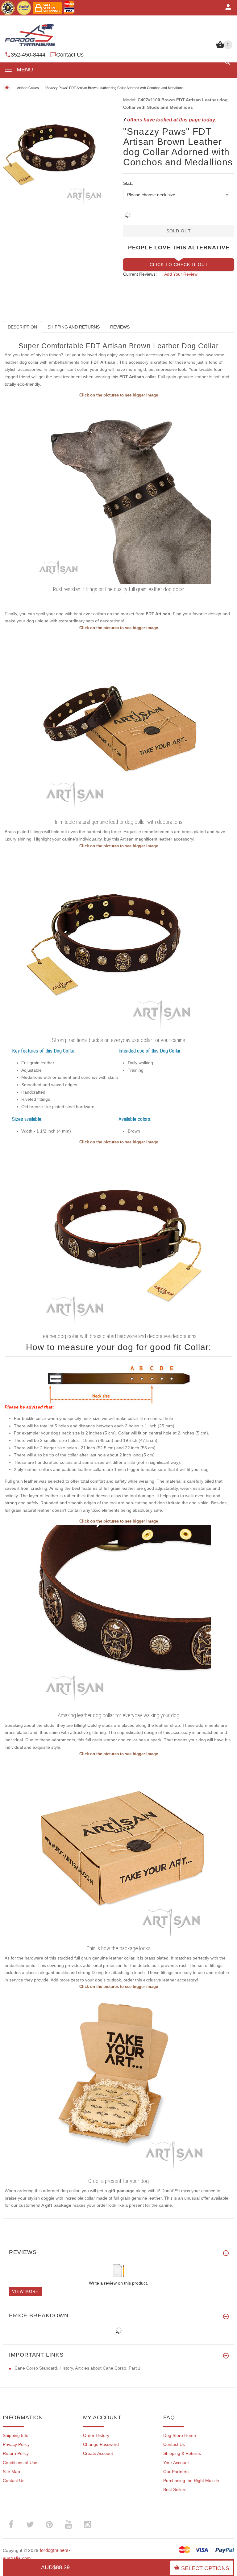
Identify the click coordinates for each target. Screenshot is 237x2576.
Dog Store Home (180, 2435)
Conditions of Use (20, 2463)
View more (25, 2292)
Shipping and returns (74, 327)
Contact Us (70, 55)
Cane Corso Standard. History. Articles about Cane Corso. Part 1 (77, 2368)
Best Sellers (175, 2489)
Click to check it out (179, 265)
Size (128, 183)
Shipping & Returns (182, 2453)
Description (22, 327)
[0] (220, 48)
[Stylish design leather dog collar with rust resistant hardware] (118, 724)
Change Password (101, 2444)
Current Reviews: (140, 274)
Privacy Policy (16, 2444)
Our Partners (176, 2472)
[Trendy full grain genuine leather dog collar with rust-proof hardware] (118, 1617)
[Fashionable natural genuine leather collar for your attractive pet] (118, 491)
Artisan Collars (28, 88)
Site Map (11, 2472)
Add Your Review (181, 274)
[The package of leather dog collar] (118, 1850)
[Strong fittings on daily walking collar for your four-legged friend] (118, 1238)
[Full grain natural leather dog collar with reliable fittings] (118, 942)
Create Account (98, 2453)
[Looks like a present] (118, 2082)
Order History (96, 2435)
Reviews (120, 327)
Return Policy (16, 2453)
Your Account (176, 2463)
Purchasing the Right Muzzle (191, 2481)
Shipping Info (16, 2435)
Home (7, 88)
